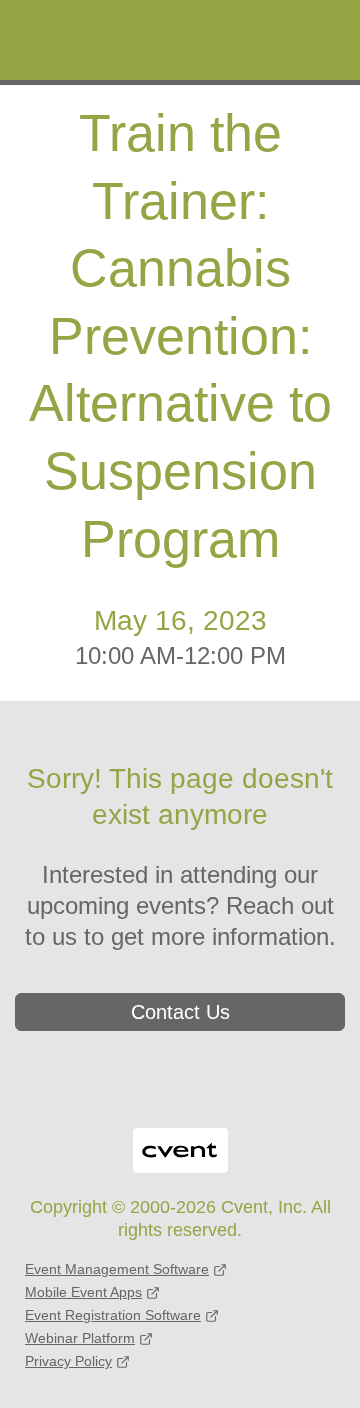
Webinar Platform (80, 1338)
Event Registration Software (113, 1315)
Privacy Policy (68, 1361)
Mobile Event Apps (83, 1292)
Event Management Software (117, 1269)
